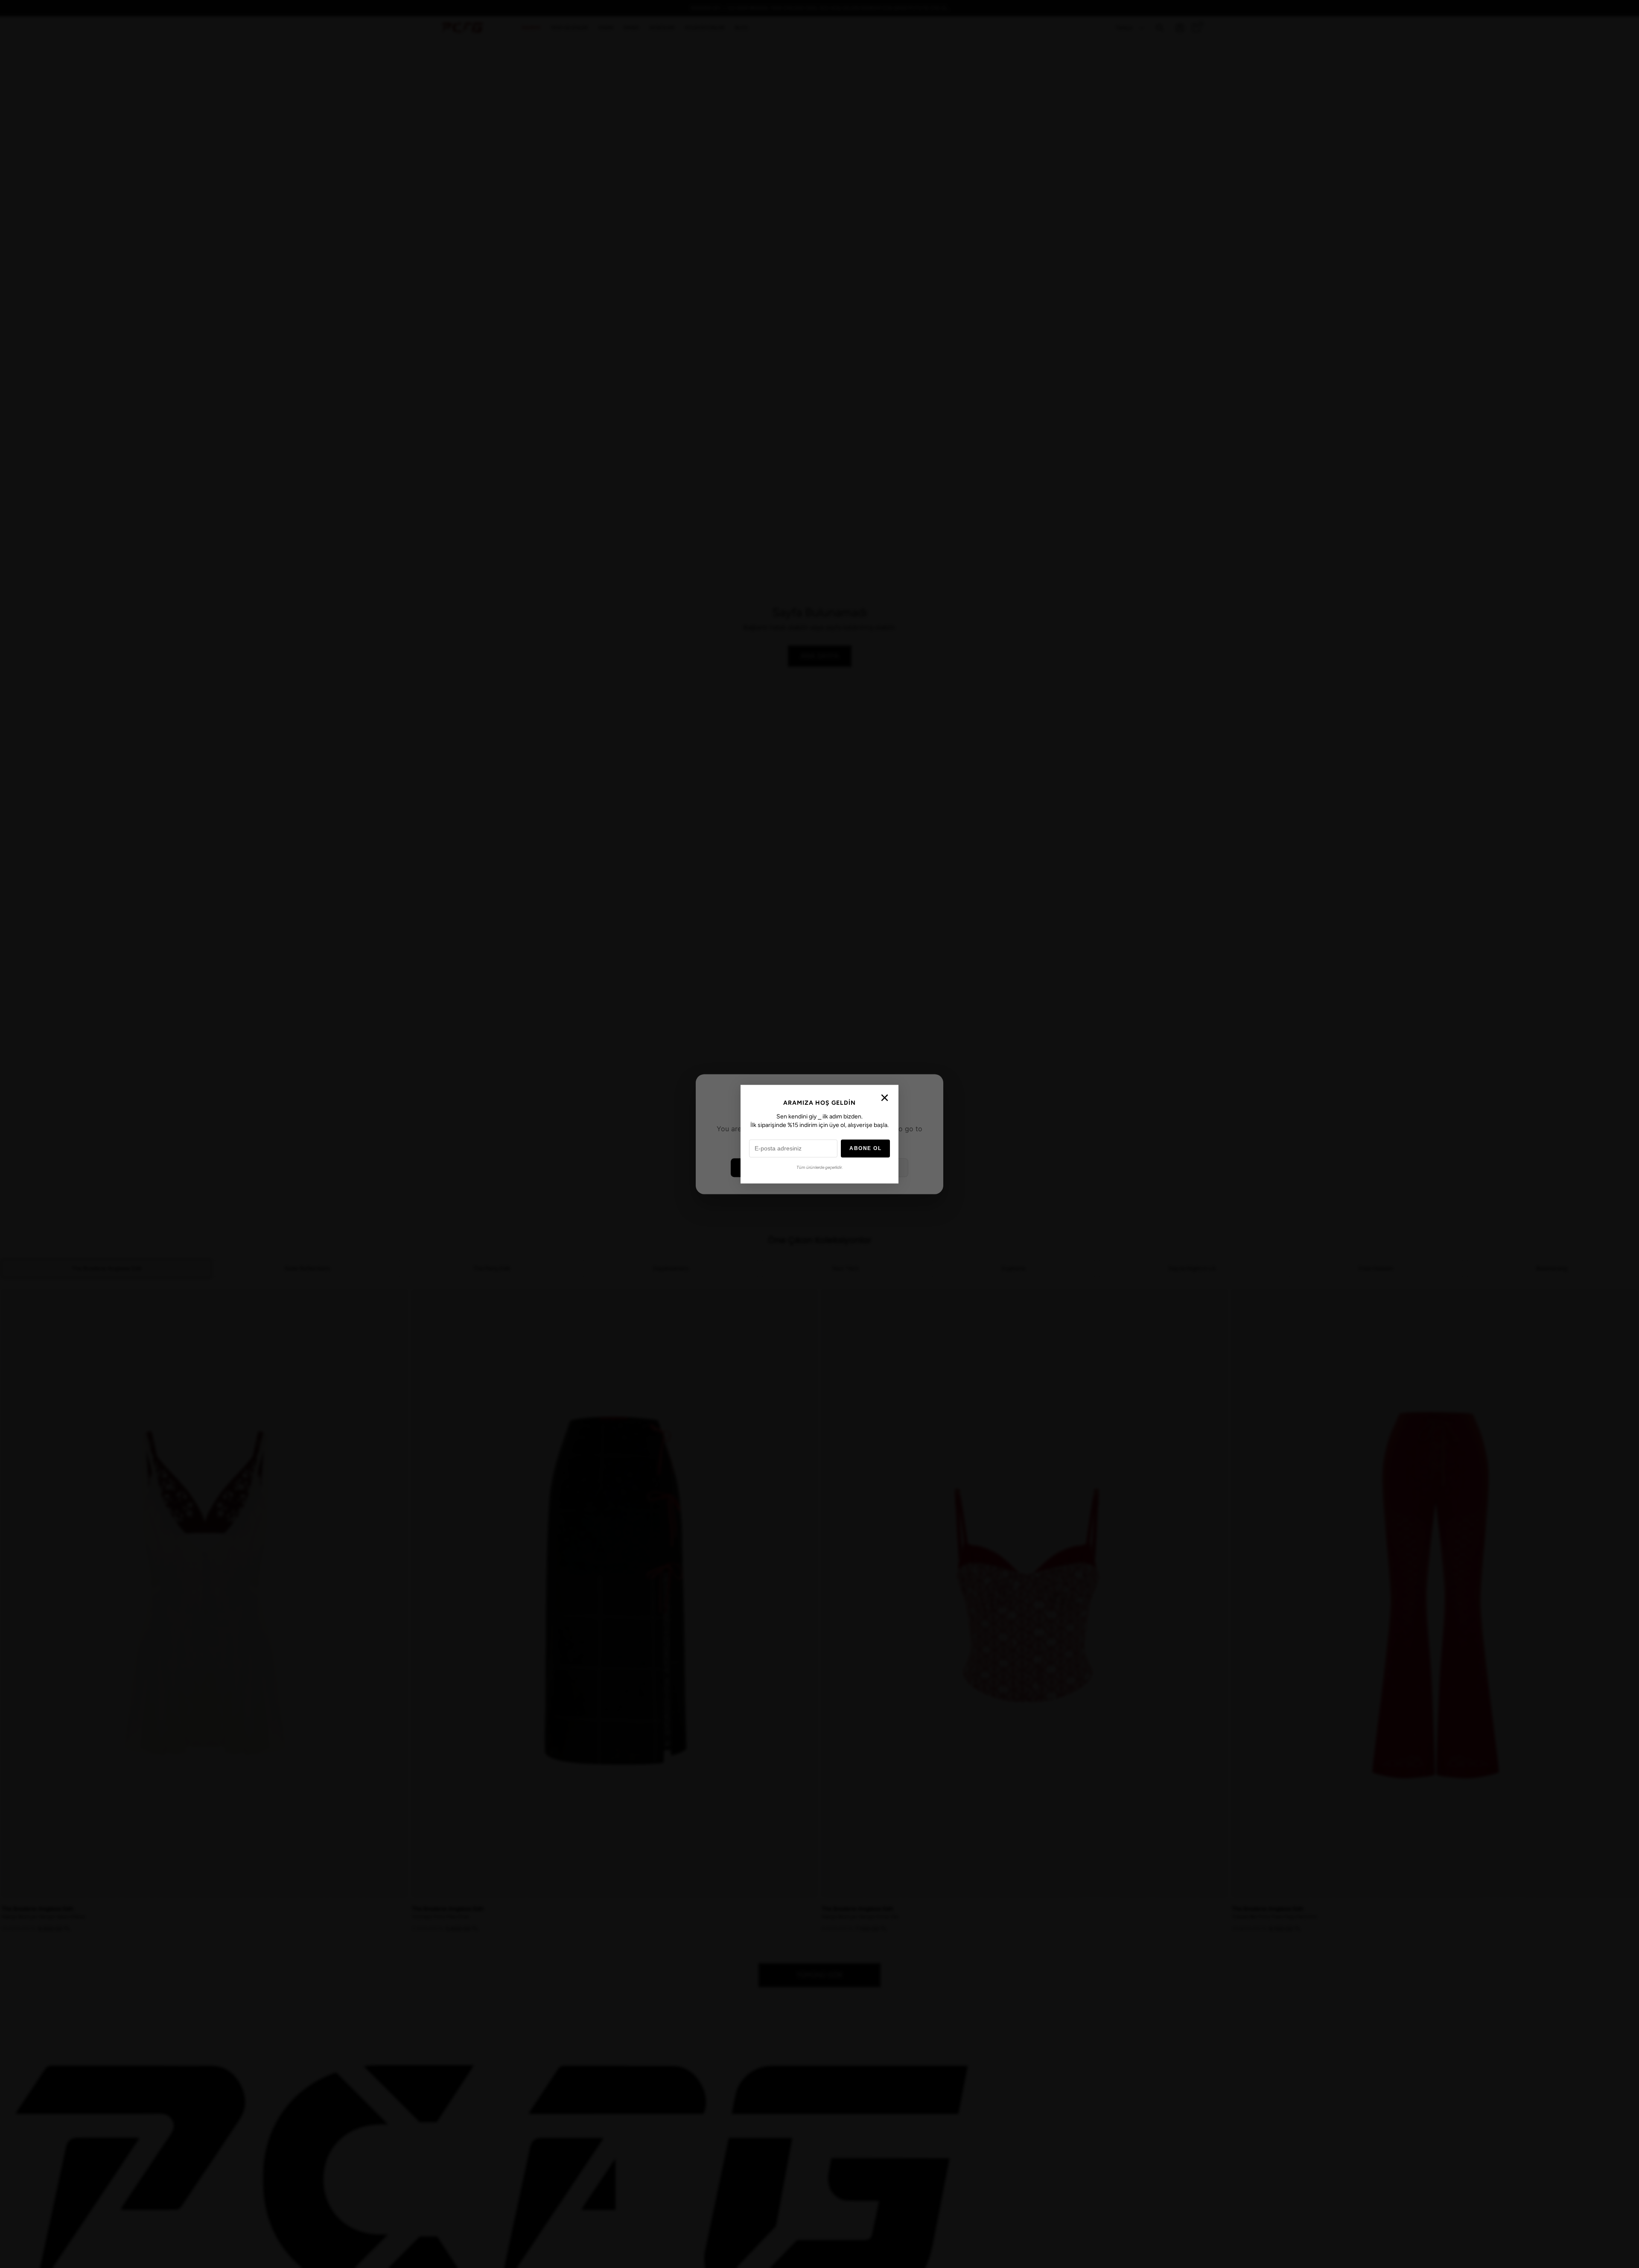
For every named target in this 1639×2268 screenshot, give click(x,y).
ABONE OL (865, 1148)
